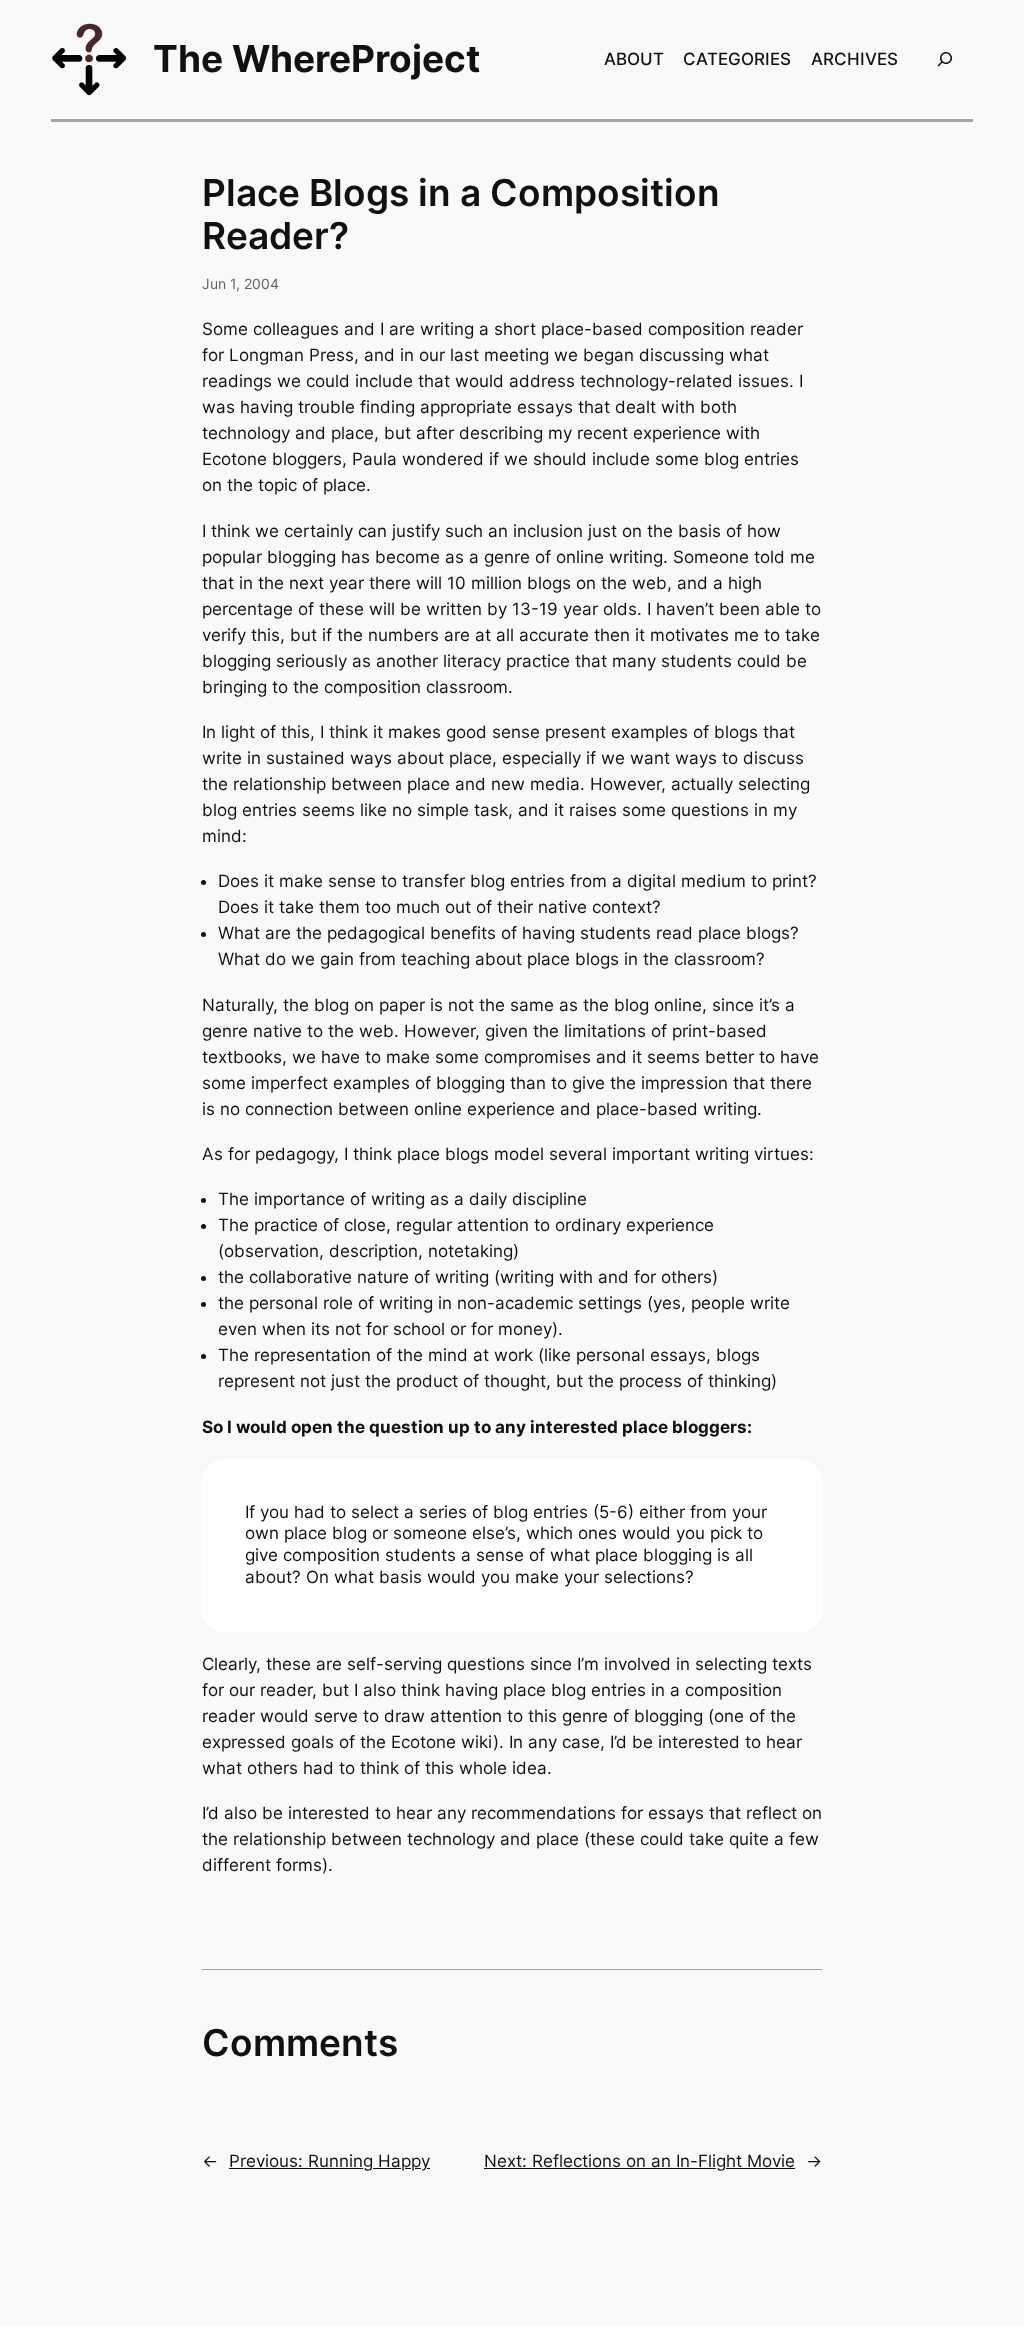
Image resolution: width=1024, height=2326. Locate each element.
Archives (854, 59)
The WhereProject (316, 58)
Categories (737, 59)
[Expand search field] (945, 59)
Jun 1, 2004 (240, 283)
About (634, 59)
